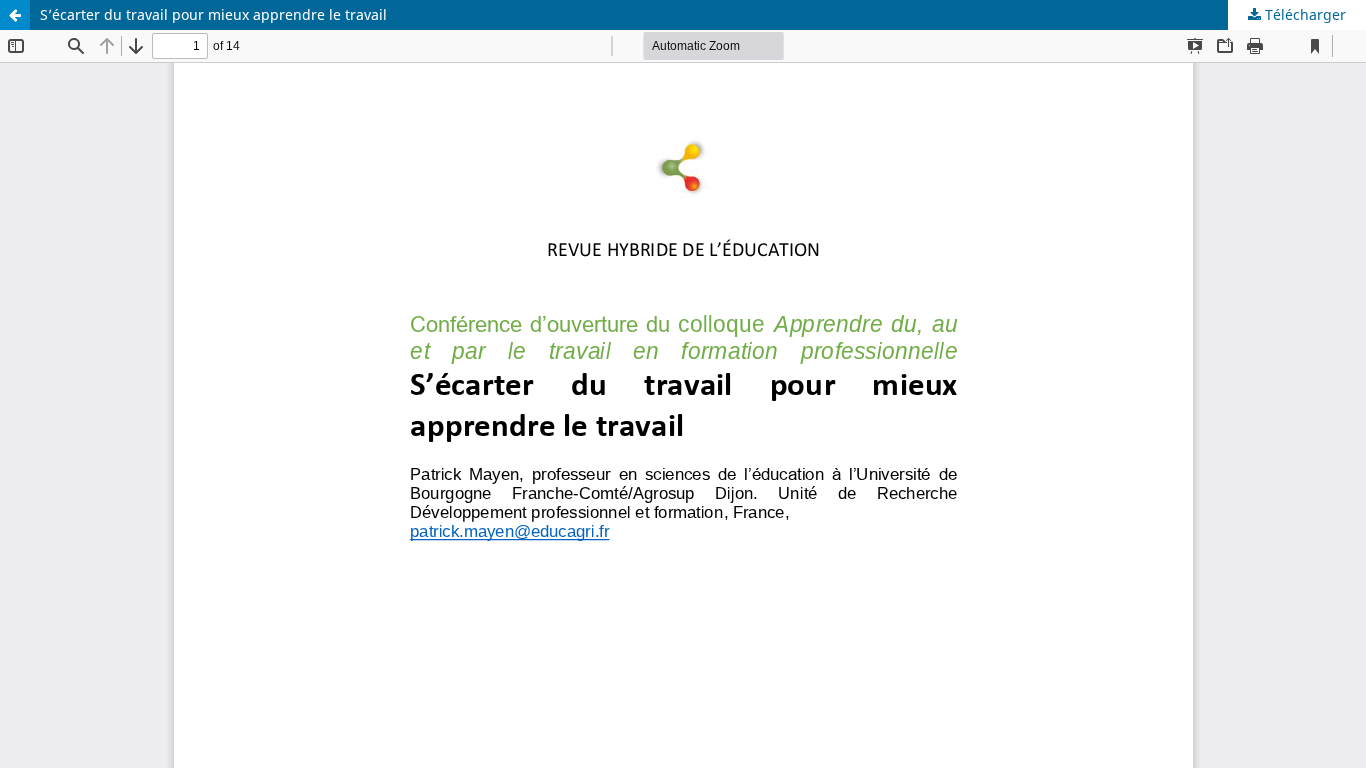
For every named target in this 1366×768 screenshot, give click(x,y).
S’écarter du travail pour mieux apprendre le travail (213, 14)
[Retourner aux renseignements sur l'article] (15, 15)
